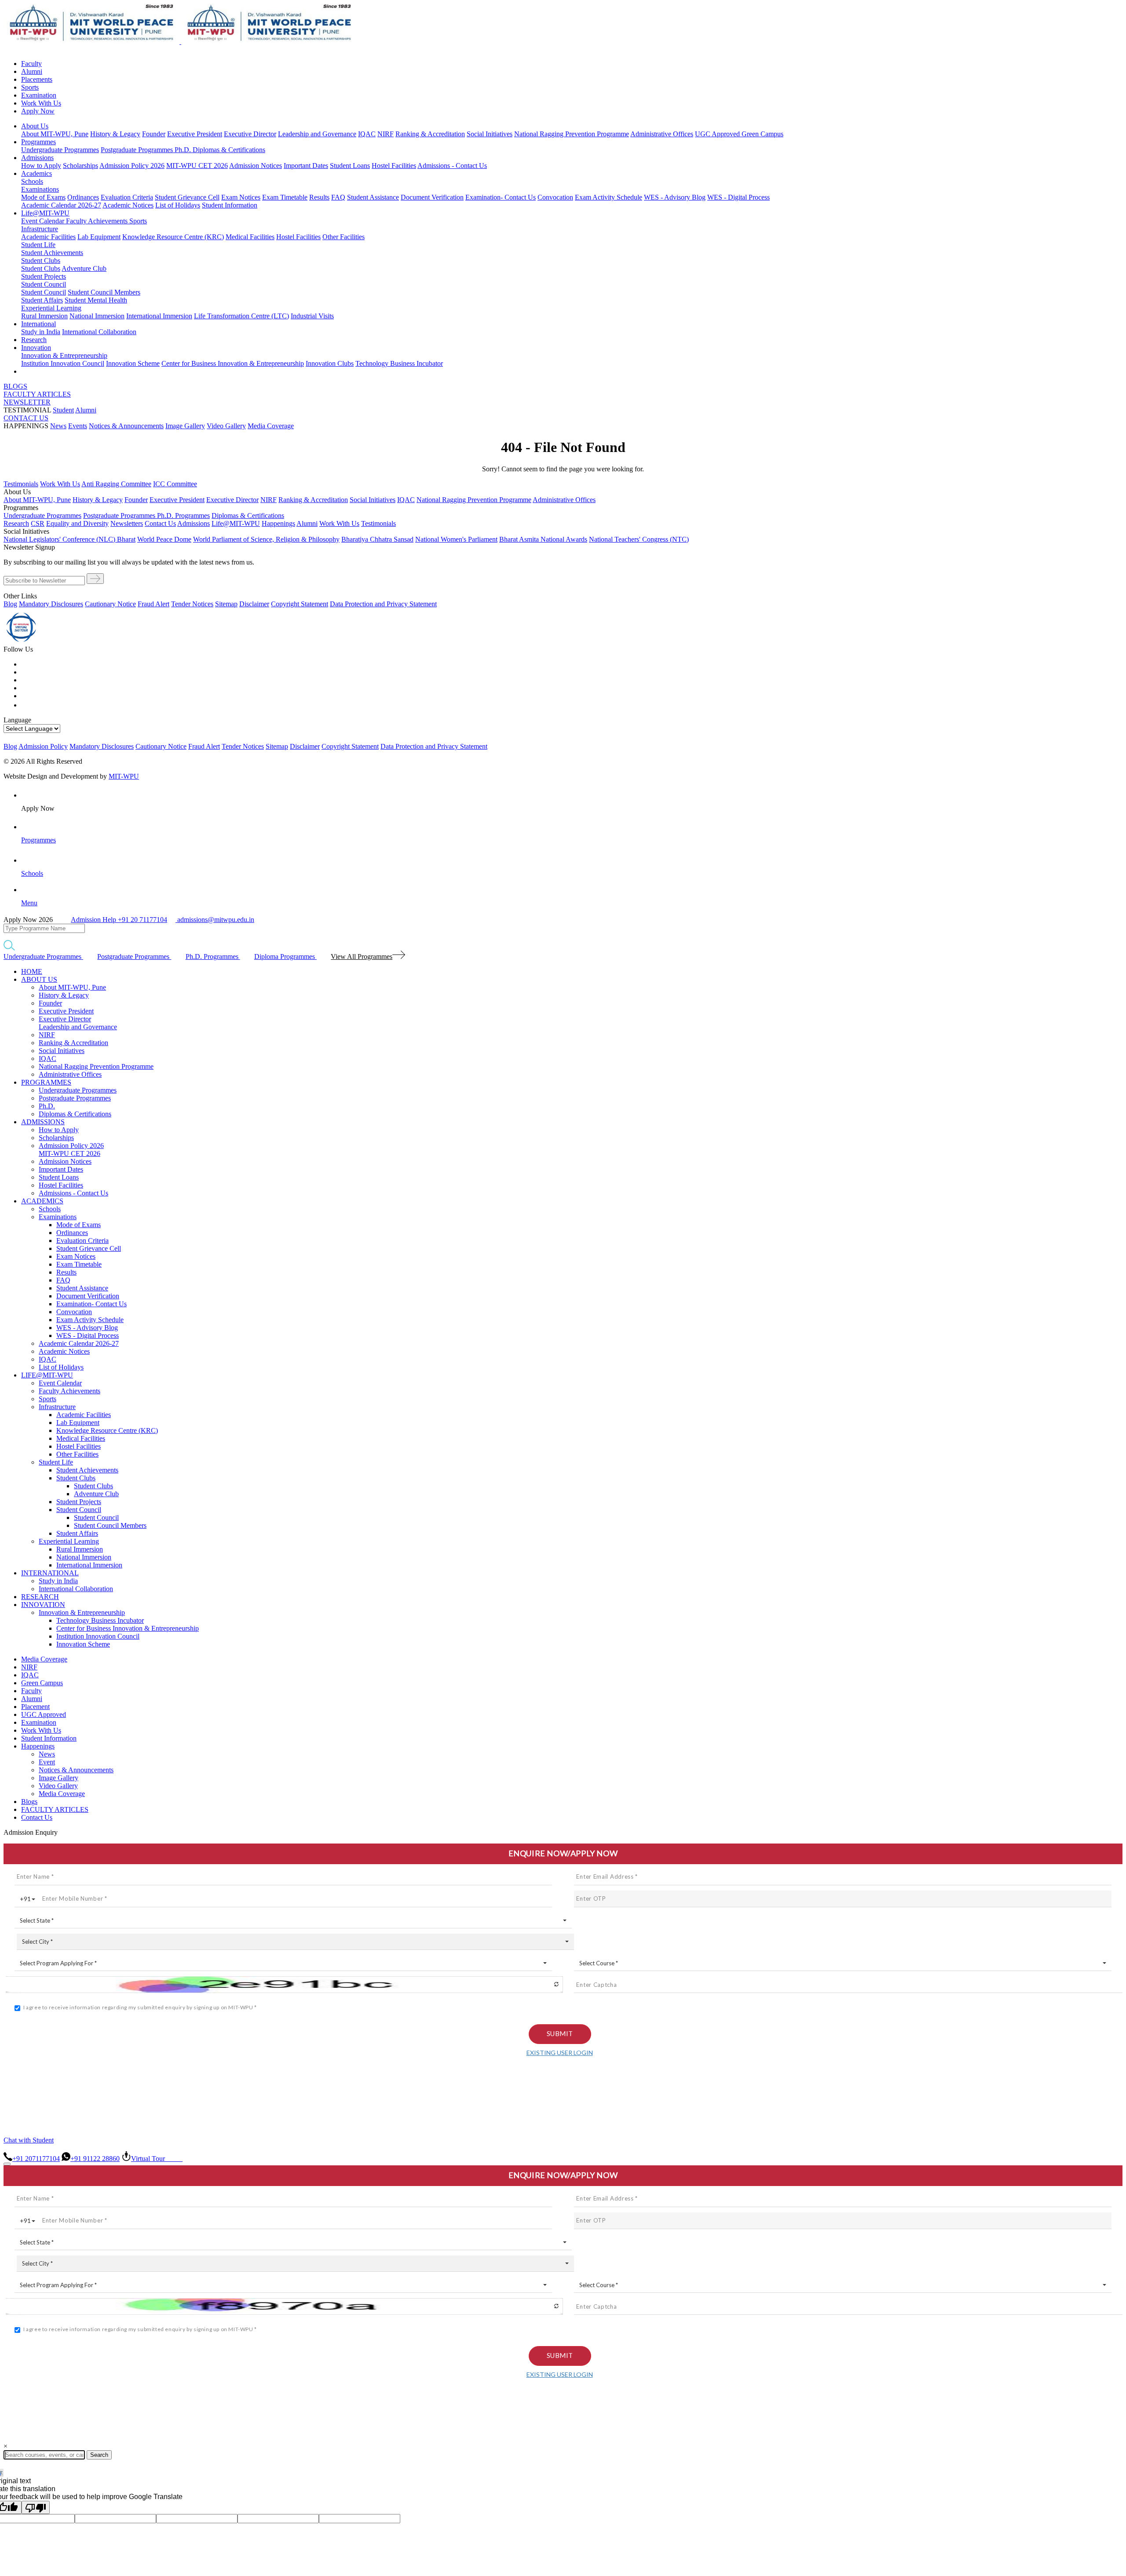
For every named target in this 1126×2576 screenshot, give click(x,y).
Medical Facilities (250, 237)
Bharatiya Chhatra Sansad (377, 539)
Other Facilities (344, 237)
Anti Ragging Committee (116, 484)
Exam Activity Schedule (609, 197)
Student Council (44, 284)
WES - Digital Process (738, 197)
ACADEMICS (42, 1201)
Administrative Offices (662, 134)
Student (63, 410)
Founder (154, 134)
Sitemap (226, 604)
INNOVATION (43, 1605)
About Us (35, 126)
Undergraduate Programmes (60, 150)
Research (34, 340)
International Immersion (159, 316)
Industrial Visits (312, 316)
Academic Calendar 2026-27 (61, 205)
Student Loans (350, 166)
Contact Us (37, 1817)
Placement (35, 1707)
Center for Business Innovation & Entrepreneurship (233, 363)
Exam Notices (241, 197)
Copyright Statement (300, 604)
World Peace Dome (164, 539)
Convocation (555, 197)
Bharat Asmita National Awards (543, 539)
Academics (37, 173)
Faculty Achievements (98, 221)
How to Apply (41, 166)
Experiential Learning (51, 308)
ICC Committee (175, 484)
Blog (10, 604)
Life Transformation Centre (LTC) (241, 316)
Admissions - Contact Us (452, 166)
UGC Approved (718, 134)
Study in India (41, 332)
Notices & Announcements (126, 426)
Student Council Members (104, 292)
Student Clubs (41, 261)
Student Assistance (373, 197)
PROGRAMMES (46, 1082)
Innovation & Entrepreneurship (64, 355)
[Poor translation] (36, 2507)
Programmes (38, 142)
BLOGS (15, 386)
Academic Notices (128, 205)
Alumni (32, 71)
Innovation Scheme (133, 363)
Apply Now (38, 111)
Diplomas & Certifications (229, 150)
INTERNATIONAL (50, 1573)
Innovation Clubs (330, 363)
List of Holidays (178, 205)
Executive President (195, 134)
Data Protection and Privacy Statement (383, 604)
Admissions (37, 158)
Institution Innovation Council (63, 363)
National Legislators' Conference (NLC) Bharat (69, 539)
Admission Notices (256, 166)
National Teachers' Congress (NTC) (639, 539)
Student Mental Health (96, 300)
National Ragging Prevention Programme (572, 134)
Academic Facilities (48, 237)
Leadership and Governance (317, 134)
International (38, 324)
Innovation (36, 348)
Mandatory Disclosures (51, 604)
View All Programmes (362, 956)
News (58, 426)
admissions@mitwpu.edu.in (215, 920)
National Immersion (97, 316)
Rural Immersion (44, 316)
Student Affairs (42, 300)
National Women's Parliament (456, 539)
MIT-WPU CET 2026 (197, 166)
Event (47, 1762)
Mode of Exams (43, 197)
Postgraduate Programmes (138, 150)
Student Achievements (52, 253)
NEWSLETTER (27, 402)
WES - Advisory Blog (675, 197)
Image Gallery (185, 426)
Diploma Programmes (285, 956)
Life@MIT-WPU (45, 213)
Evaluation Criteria (127, 197)
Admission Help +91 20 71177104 (119, 920)
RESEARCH (40, 1597)
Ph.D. (184, 150)
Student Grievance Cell (187, 197)
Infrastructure (40, 229)
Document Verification (432, 197)
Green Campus (762, 134)
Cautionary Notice (110, 604)
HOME (32, 971)
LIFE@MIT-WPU (47, 1375)
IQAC (367, 134)
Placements (37, 79)
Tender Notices (192, 604)
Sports (30, 87)
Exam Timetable (285, 197)
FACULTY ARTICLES (37, 394)
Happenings (38, 1746)
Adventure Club (84, 268)
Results (319, 197)
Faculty (31, 64)
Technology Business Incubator (399, 363)
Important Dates (306, 166)
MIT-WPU (124, 776)
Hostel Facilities (394, 166)
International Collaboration (99, 332)
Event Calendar (44, 221)
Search (99, 2455)
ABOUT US (39, 979)
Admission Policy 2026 (132, 166)
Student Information (230, 205)
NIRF (386, 134)
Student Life (38, 245)
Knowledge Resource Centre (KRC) (173, 237)
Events (78, 426)
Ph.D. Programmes (183, 516)
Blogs (29, 1802)
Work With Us (41, 103)
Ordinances (83, 197)
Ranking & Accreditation (430, 134)
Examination (39, 95)
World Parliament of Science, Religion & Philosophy (266, 539)
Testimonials (21, 484)
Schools (32, 181)
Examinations (40, 189)
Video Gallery (226, 426)
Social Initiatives (490, 134)
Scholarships (80, 166)
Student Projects (44, 276)
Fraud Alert (154, 604)
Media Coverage (271, 426)
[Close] (7, 2164)
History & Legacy (115, 134)
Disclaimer (254, 604)
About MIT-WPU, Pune (55, 134)
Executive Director (250, 134)
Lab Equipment (99, 237)
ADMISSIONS (43, 1122)
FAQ (338, 197)
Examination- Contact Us (501, 197)
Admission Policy (43, 746)
